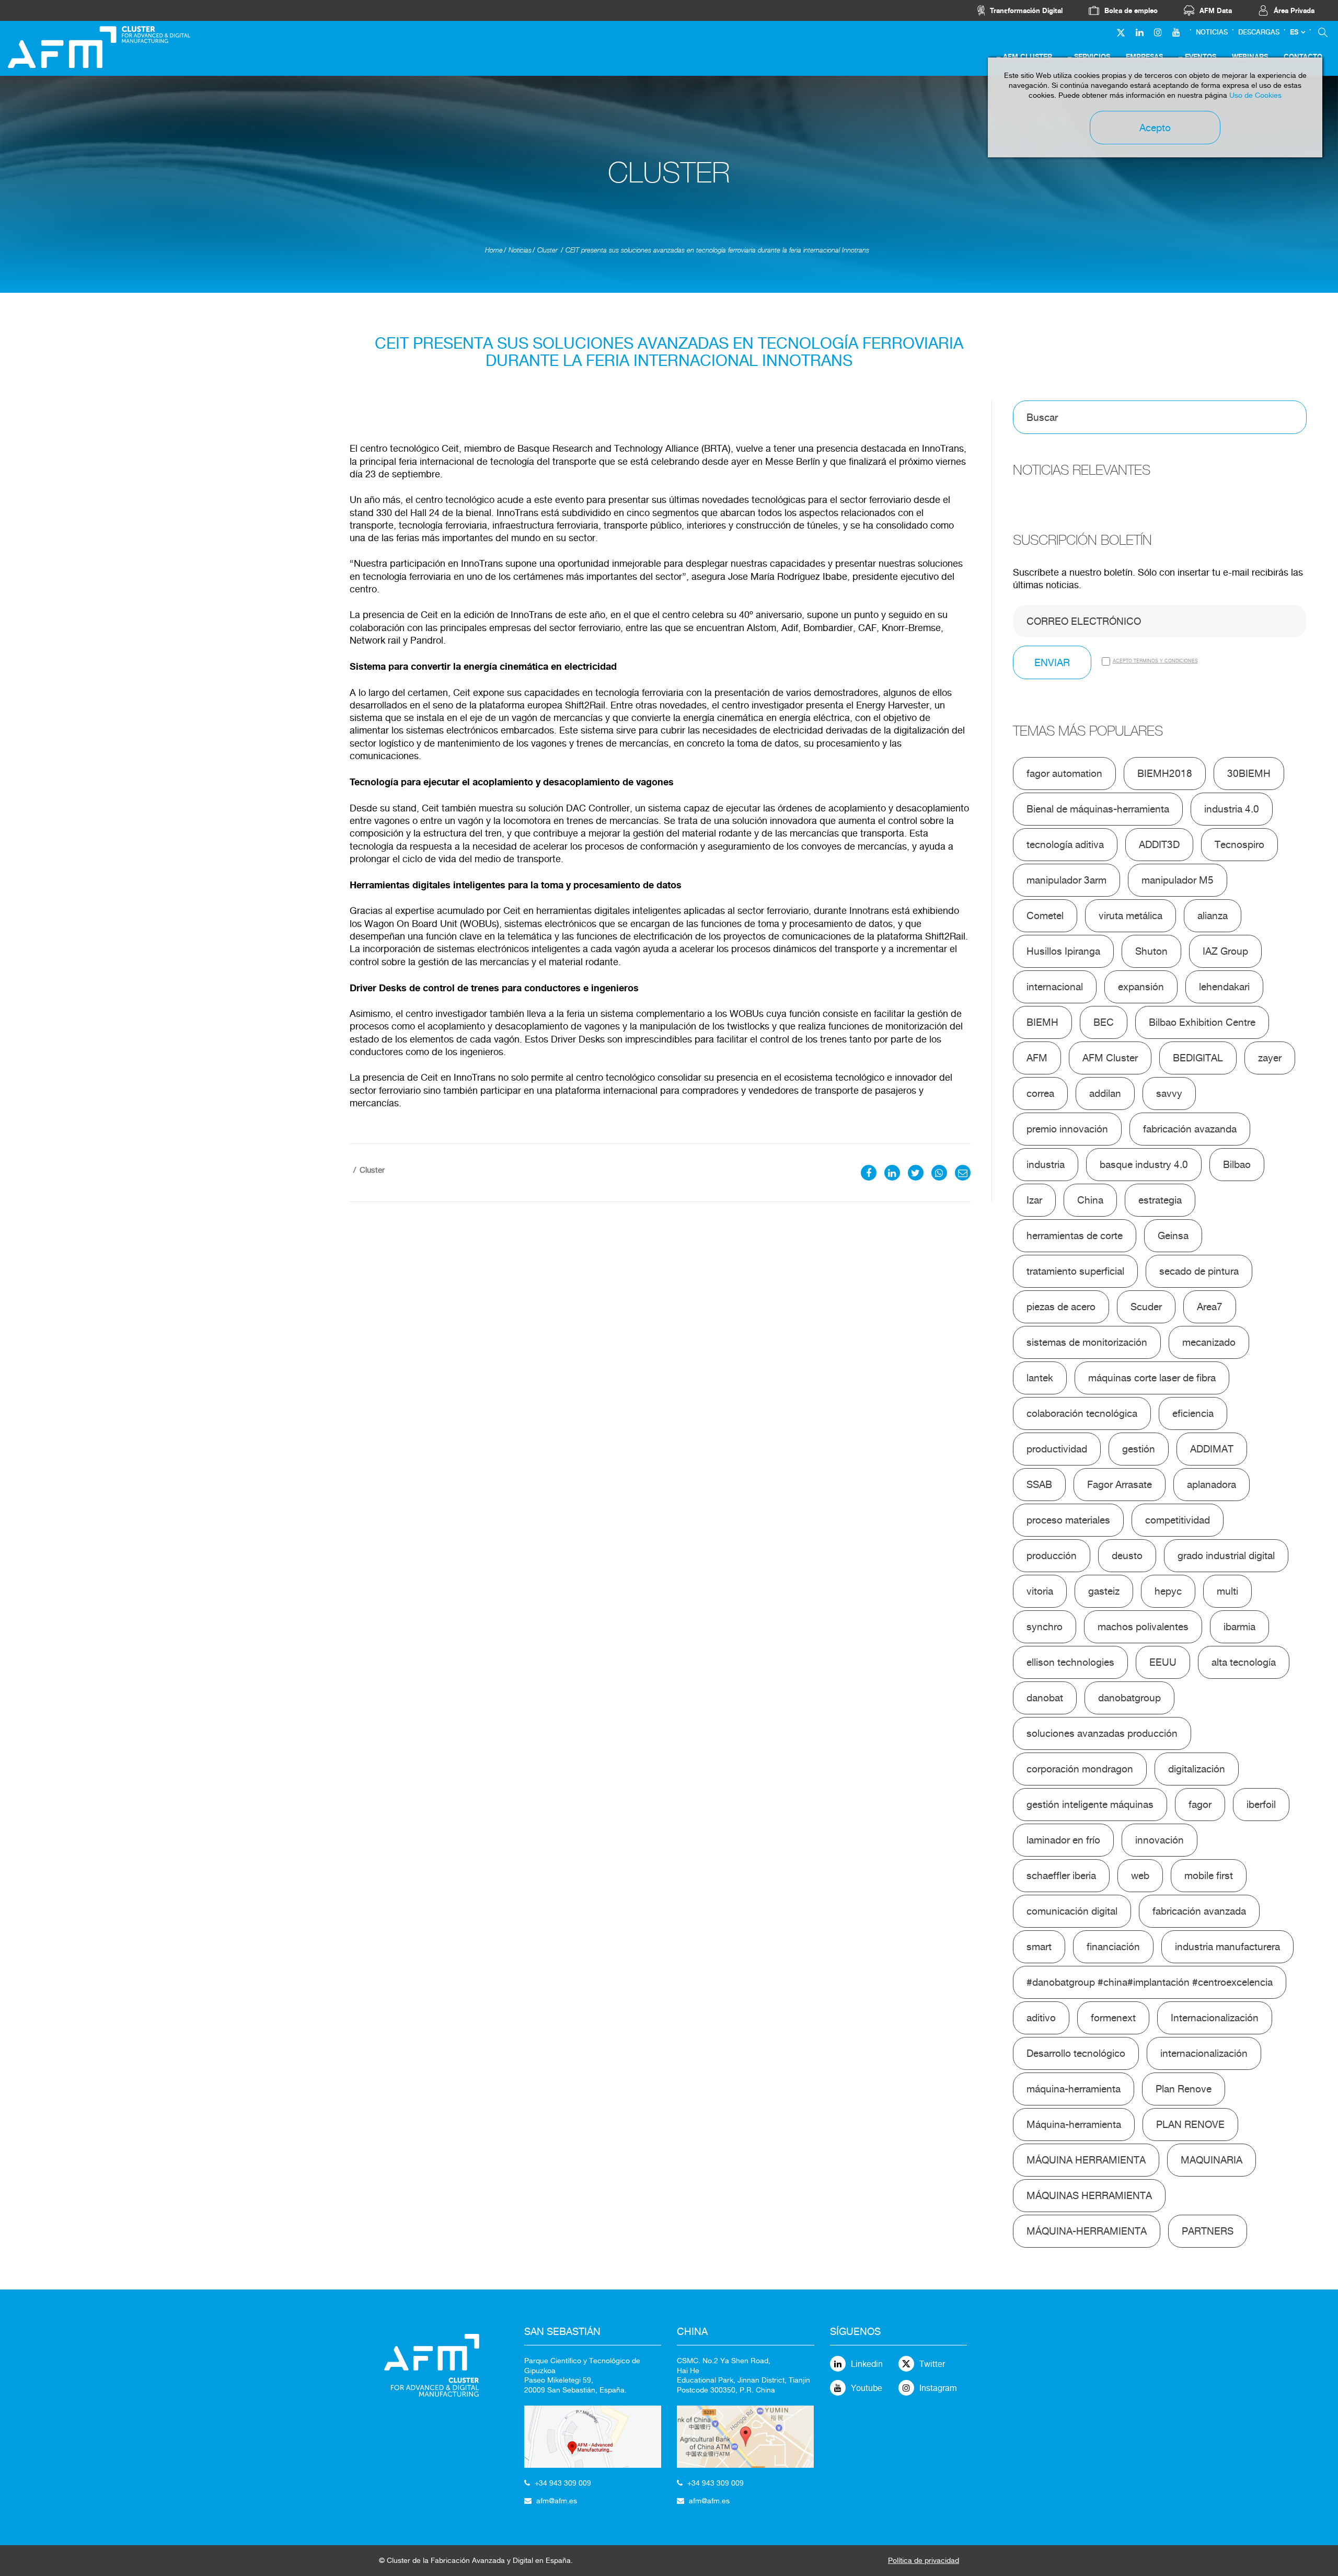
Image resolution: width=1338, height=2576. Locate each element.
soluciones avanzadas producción (1102, 1733)
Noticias (1212, 32)
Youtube (867, 2388)
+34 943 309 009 (563, 2483)
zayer (1270, 1058)
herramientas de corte (1075, 1235)
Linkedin (867, 2364)
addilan (1105, 1093)
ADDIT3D (1159, 844)
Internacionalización (1215, 2018)
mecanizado (1209, 1342)
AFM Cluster (1110, 1058)
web (1140, 1875)
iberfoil (1261, 1804)
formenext (1113, 2018)
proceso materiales (1068, 1520)
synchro (1045, 1627)
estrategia (1160, 1200)
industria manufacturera (1227, 1947)
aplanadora (1212, 1484)
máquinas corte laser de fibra (1152, 1378)
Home (494, 250)
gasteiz (1104, 1591)
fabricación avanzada (1199, 1911)
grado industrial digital (1226, 1555)
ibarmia (1239, 1627)
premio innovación (1067, 1129)
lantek (1040, 1378)
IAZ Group (1225, 951)
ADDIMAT (1212, 1449)
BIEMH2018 (1165, 773)
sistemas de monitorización (1087, 1342)
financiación (1113, 1947)
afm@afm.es (557, 2501)
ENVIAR (1052, 662)
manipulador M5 (1178, 880)
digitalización (1197, 1769)
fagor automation (1064, 773)
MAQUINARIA (1212, 2160)
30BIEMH (1249, 773)
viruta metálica (1131, 915)
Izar (1034, 1200)
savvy (1169, 1093)
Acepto (1155, 128)
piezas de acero (1061, 1307)
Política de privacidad (924, 2560)
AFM (1037, 1058)
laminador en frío (1063, 1840)
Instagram (938, 2388)
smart (1039, 1947)
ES (1294, 32)
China (1090, 1200)
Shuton (1151, 951)
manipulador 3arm (1066, 880)
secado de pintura (1199, 1271)
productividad (1057, 1449)
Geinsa (1173, 1235)
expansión (1141, 987)
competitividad (1178, 1520)
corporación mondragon (1080, 1769)
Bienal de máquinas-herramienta (1098, 809)
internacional (1055, 987)
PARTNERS (1208, 2231)
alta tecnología (1244, 1662)
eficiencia (1193, 1413)
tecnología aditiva (1065, 844)
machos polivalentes (1143, 1627)
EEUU (1163, 1662)
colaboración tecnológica (1082, 1413)
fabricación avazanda (1190, 1129)
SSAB (1039, 1484)
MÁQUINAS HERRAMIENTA (1089, 2195)
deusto (1127, 1555)
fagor (1200, 1804)
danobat (1045, 1698)
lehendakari (1224, 987)
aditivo (1041, 2018)
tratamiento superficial (1075, 1271)
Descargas (1259, 32)
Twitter (932, 2364)
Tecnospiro (1239, 844)
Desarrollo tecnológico (1076, 2053)
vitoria (1040, 1591)
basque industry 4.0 (1144, 1164)
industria (1046, 1164)
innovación (1160, 1840)
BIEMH (1042, 1022)
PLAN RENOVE (1190, 2124)
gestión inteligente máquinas (1090, 1804)
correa (1040, 1093)
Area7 (1210, 1307)
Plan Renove (1184, 2089)
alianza (1213, 915)
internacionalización (1204, 2053)
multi (1227, 1591)
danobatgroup (1129, 1698)
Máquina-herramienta (1074, 2124)
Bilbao (1237, 1164)
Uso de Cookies (1255, 95)
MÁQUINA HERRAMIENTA (1086, 2160)
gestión (1139, 1449)
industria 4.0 (1232, 809)
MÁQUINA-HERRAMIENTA (1087, 2231)
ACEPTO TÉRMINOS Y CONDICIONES (1155, 661)
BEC (1104, 1022)
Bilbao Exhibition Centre (1202, 1022)
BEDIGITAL (1198, 1058)
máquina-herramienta (1074, 2089)
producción (1052, 1555)
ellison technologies (1070, 1662)
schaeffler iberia (1061, 1875)
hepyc (1168, 1591)
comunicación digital (1072, 1911)
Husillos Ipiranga (1063, 951)
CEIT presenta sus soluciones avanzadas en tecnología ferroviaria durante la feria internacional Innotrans (717, 250)
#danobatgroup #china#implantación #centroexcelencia (1150, 1982)
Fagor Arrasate (1120, 1484)
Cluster (547, 250)
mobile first (1209, 1875)
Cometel (1045, 915)
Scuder (1146, 1307)
